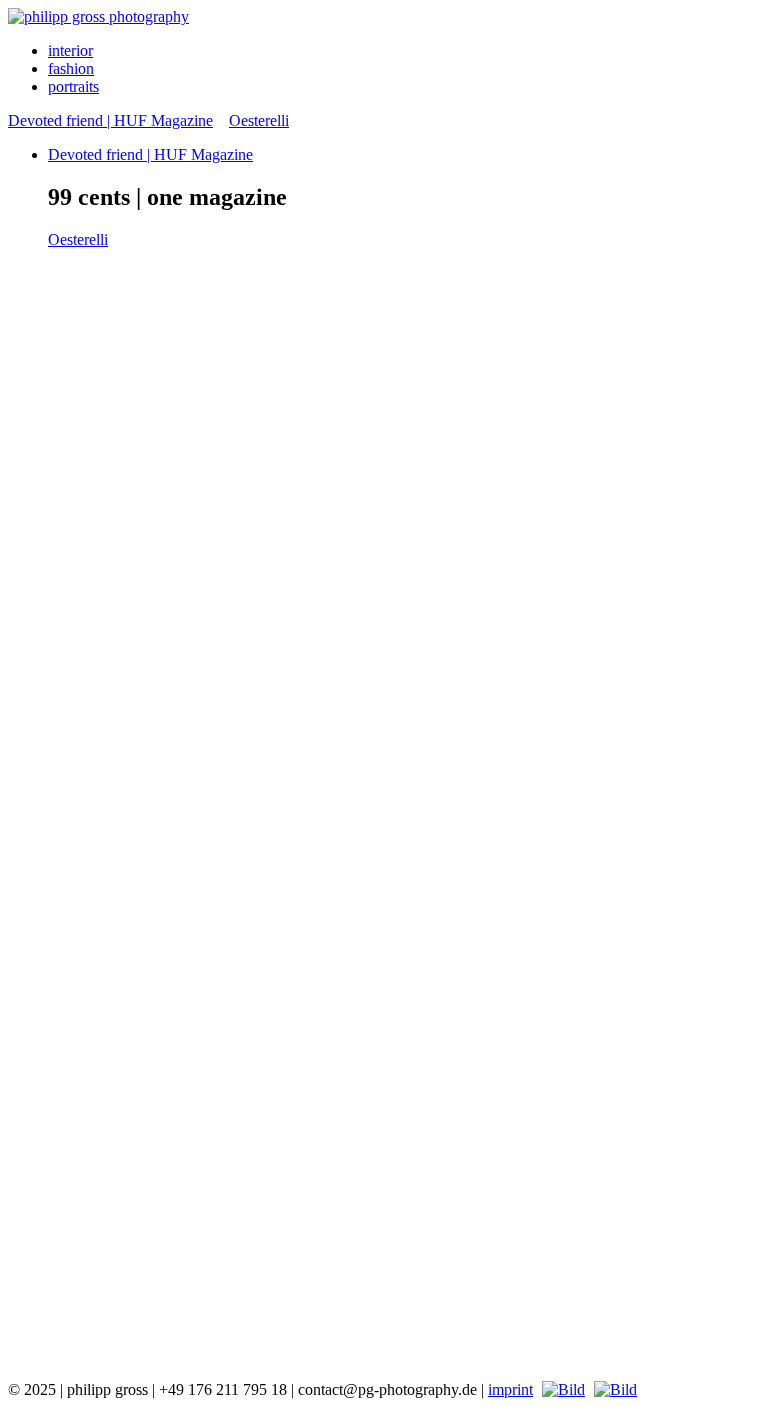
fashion (71, 68)
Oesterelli (259, 120)
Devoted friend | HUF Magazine (110, 120)
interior (70, 50)
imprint (510, 1389)
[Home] (98, 16)
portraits (73, 86)
